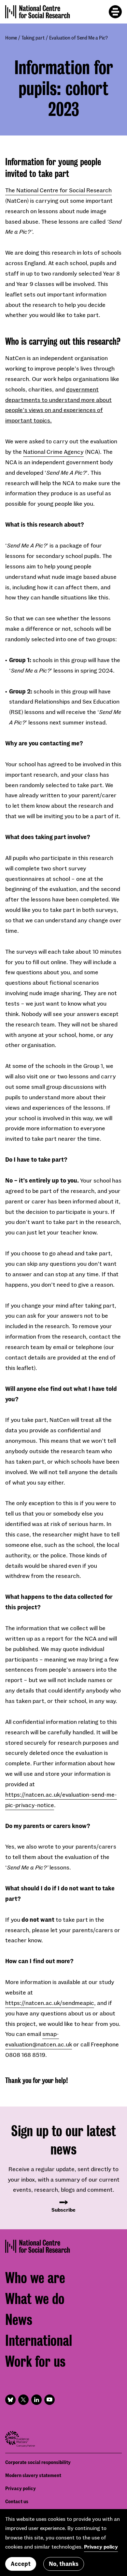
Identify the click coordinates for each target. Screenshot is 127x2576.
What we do (35, 2299)
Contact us (17, 2501)
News (19, 2320)
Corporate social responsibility (38, 2462)
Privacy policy (21, 2488)
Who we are (35, 2278)
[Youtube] (49, 2400)
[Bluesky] (10, 2400)
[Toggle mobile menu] (115, 12)
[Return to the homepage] (38, 12)
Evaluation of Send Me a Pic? (78, 38)
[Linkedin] (36, 2400)
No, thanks (64, 2564)
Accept (21, 2564)
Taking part (33, 38)
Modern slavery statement (33, 2475)
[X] (23, 2400)
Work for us (35, 2362)
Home (11, 38)
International (39, 2341)
